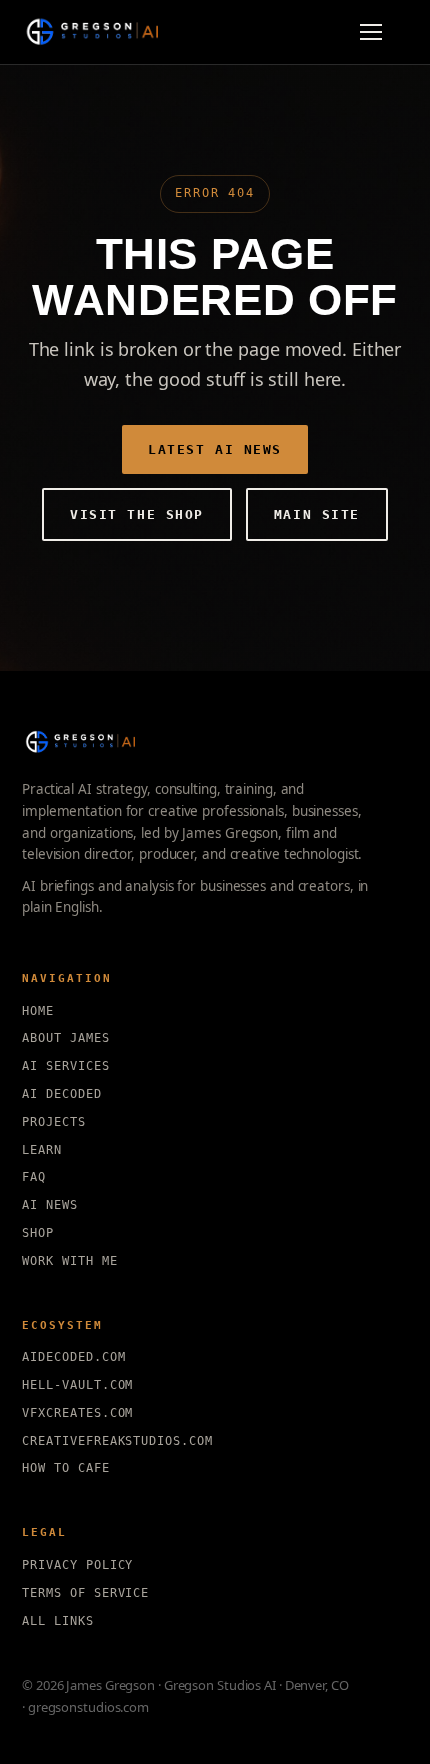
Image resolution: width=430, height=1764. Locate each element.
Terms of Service (85, 1593)
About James (66, 1038)
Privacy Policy (77, 1565)
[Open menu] (380, 32)
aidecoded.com (73, 1357)
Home (38, 1011)
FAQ (34, 1177)
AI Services (66, 1066)
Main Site (317, 514)
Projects (54, 1122)
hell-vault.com (77, 1385)
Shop (38, 1233)
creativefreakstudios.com (117, 1441)
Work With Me (70, 1261)
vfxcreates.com (77, 1413)
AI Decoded (62, 1094)
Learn (42, 1150)
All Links (58, 1621)
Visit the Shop (137, 514)
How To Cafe (66, 1468)
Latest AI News (215, 449)
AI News (50, 1205)
